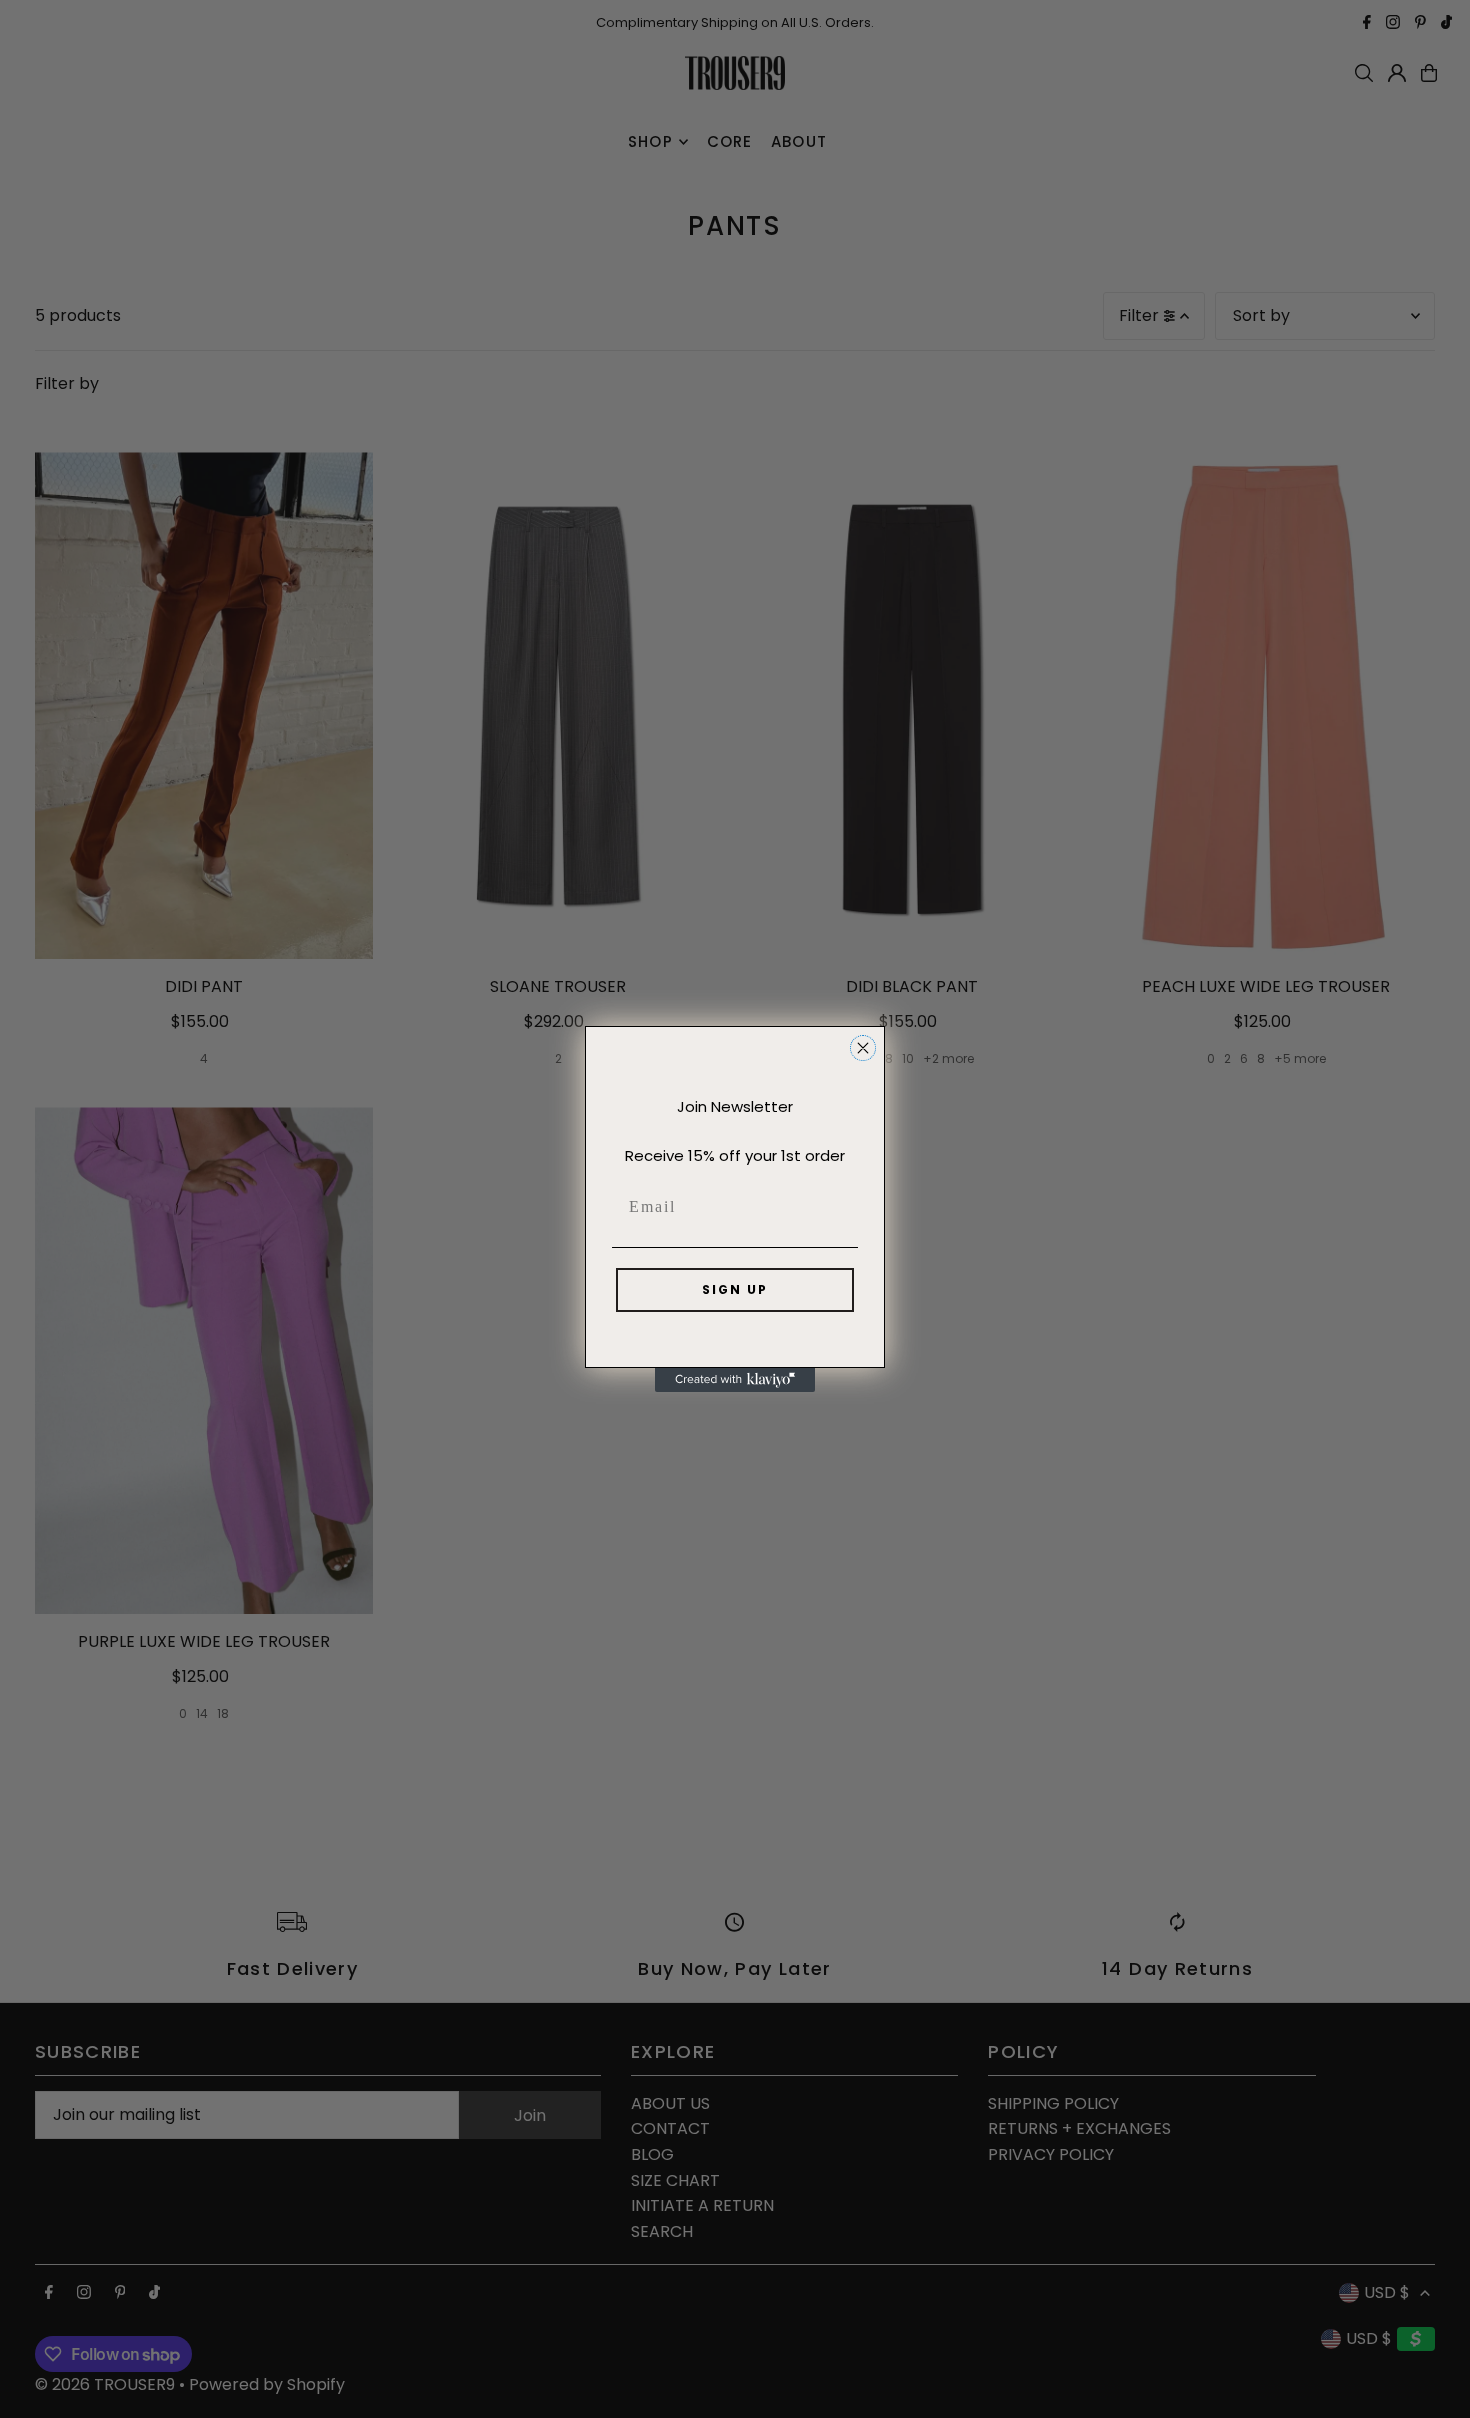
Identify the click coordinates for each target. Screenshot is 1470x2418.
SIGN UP (735, 1289)
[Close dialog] (863, 1048)
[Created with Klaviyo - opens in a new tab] (735, 1380)
